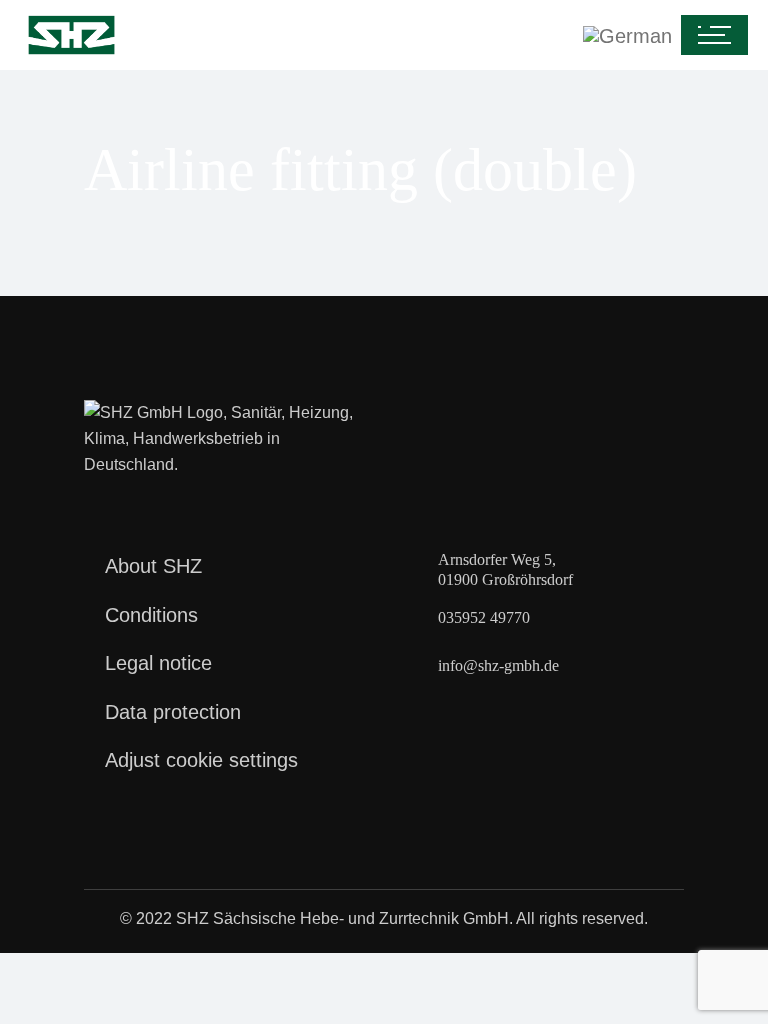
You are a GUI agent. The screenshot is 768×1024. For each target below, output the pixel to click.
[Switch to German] (402, 35)
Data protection (173, 712)
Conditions (151, 615)
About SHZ (153, 566)
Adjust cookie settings (201, 760)
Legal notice (158, 663)
